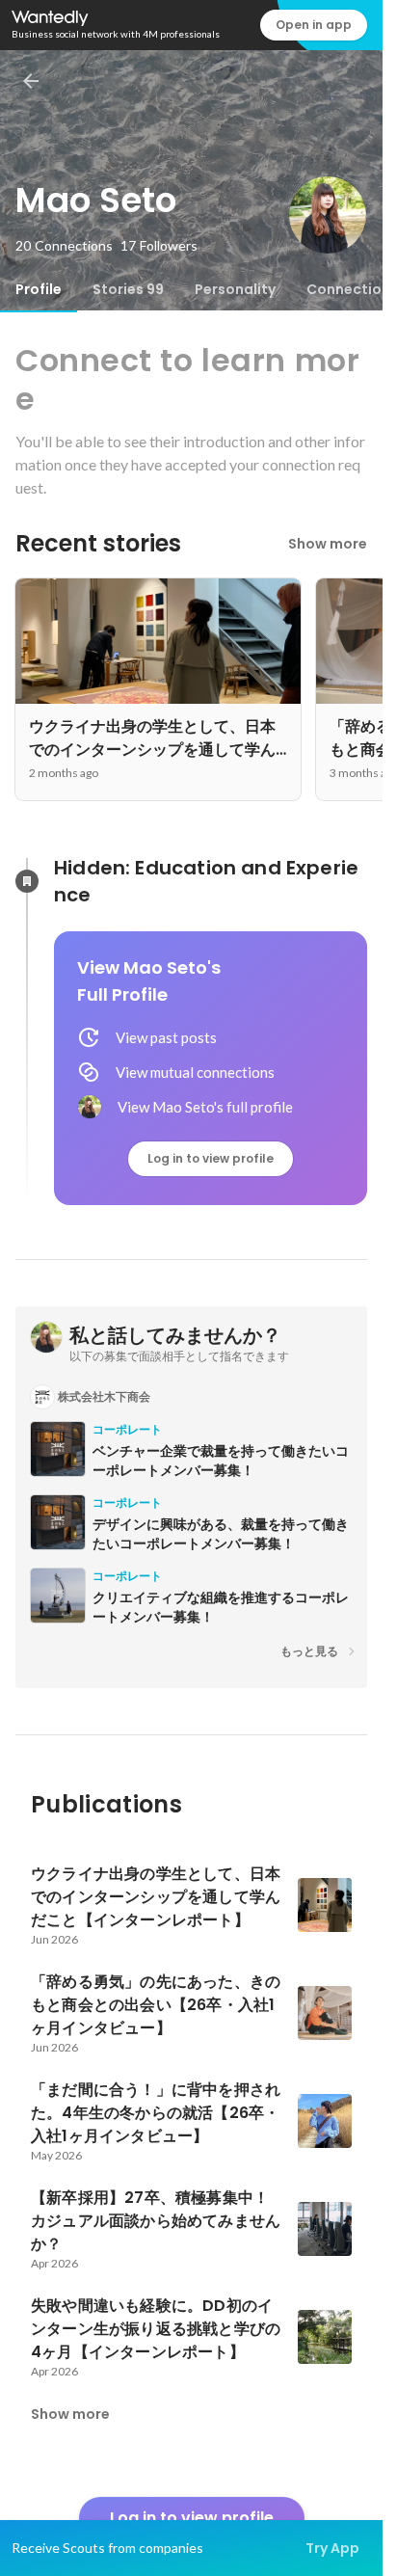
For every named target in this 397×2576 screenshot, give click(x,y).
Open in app (314, 25)
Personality (235, 289)
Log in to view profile (211, 1158)
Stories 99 (128, 289)
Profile (39, 289)
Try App (332, 2548)
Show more (328, 544)
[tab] (39, 289)
